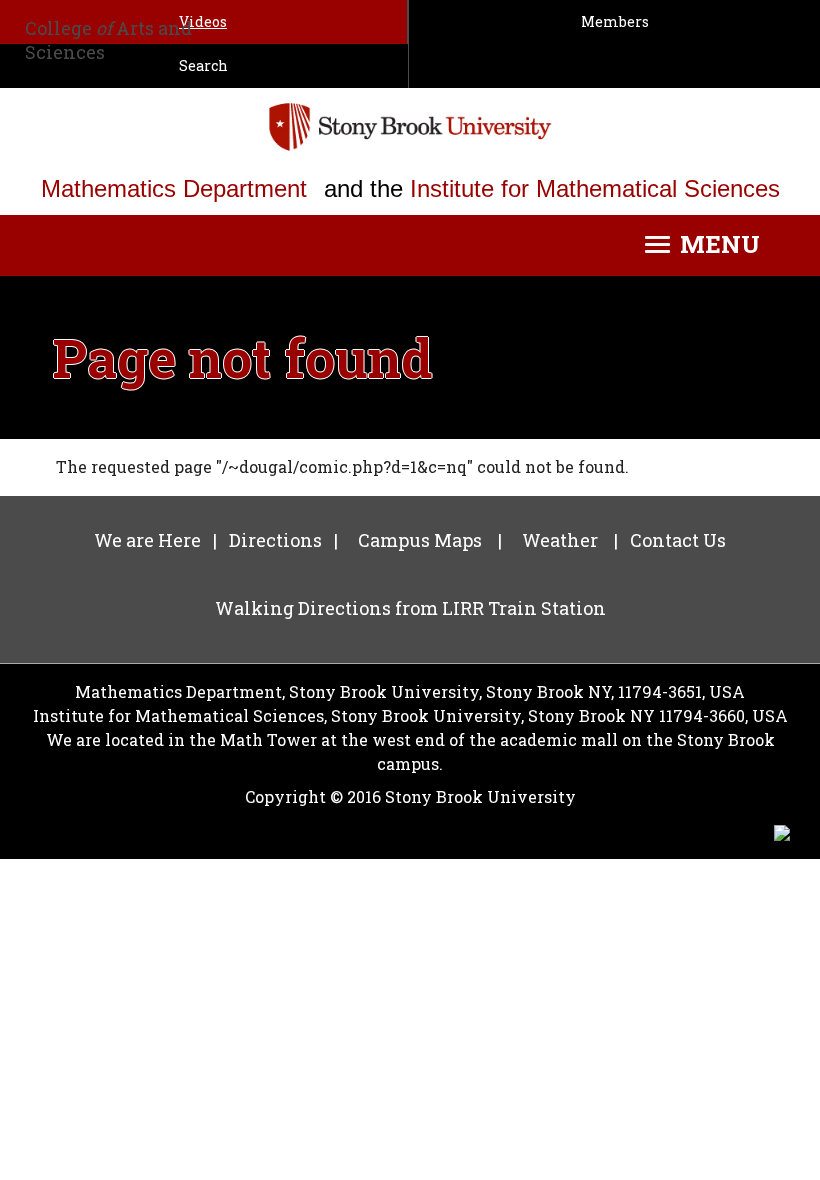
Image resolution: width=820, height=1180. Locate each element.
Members (615, 21)
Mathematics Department (174, 188)
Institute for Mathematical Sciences (595, 188)
